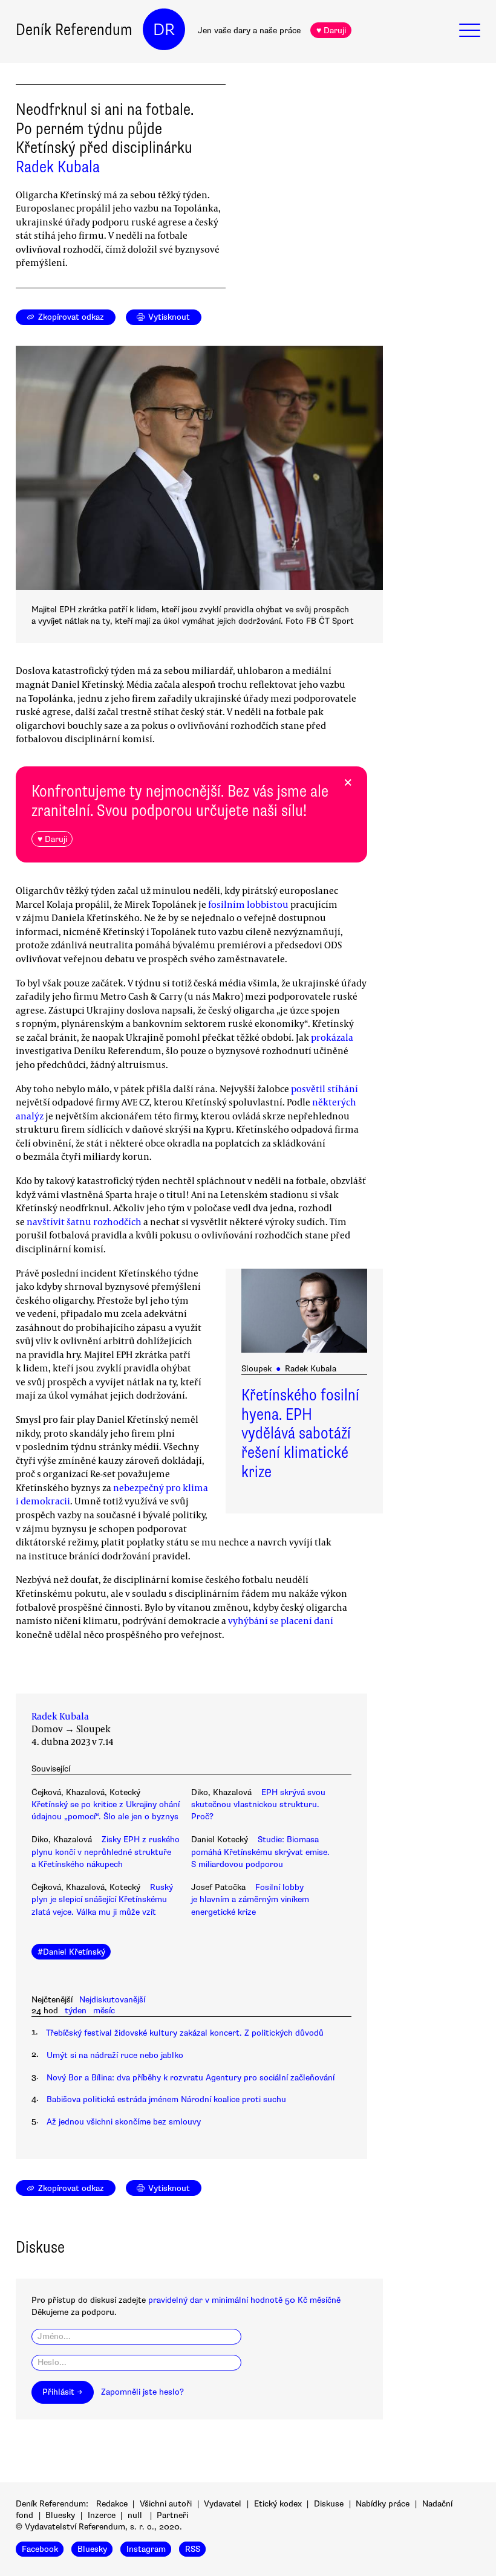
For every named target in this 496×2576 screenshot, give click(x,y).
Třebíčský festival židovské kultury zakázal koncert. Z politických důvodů (185, 2033)
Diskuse (329, 2504)
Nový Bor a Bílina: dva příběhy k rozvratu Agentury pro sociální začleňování (191, 2078)
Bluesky (60, 2515)
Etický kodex (278, 2504)
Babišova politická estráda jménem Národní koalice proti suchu (166, 2099)
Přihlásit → (62, 2392)
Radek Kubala (58, 167)
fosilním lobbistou (248, 904)
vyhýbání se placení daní (281, 1620)
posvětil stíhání (325, 1089)
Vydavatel (223, 2504)
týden (76, 2011)
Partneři (172, 2515)
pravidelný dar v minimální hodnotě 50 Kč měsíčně (244, 2300)
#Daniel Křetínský (71, 1952)
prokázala (332, 1037)
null (135, 2515)
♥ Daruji (331, 31)
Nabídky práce (383, 2504)
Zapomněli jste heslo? (142, 2392)
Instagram (146, 2549)
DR (164, 30)
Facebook (40, 2549)
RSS (193, 2549)
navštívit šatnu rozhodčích (84, 1222)
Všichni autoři (166, 2504)
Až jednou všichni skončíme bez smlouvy (124, 2122)
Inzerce (102, 2515)
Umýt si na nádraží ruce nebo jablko (115, 2055)
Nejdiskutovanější (112, 2000)
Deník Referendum (74, 30)
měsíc (104, 2011)
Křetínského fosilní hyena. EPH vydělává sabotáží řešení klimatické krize (300, 1434)
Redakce (112, 2504)
